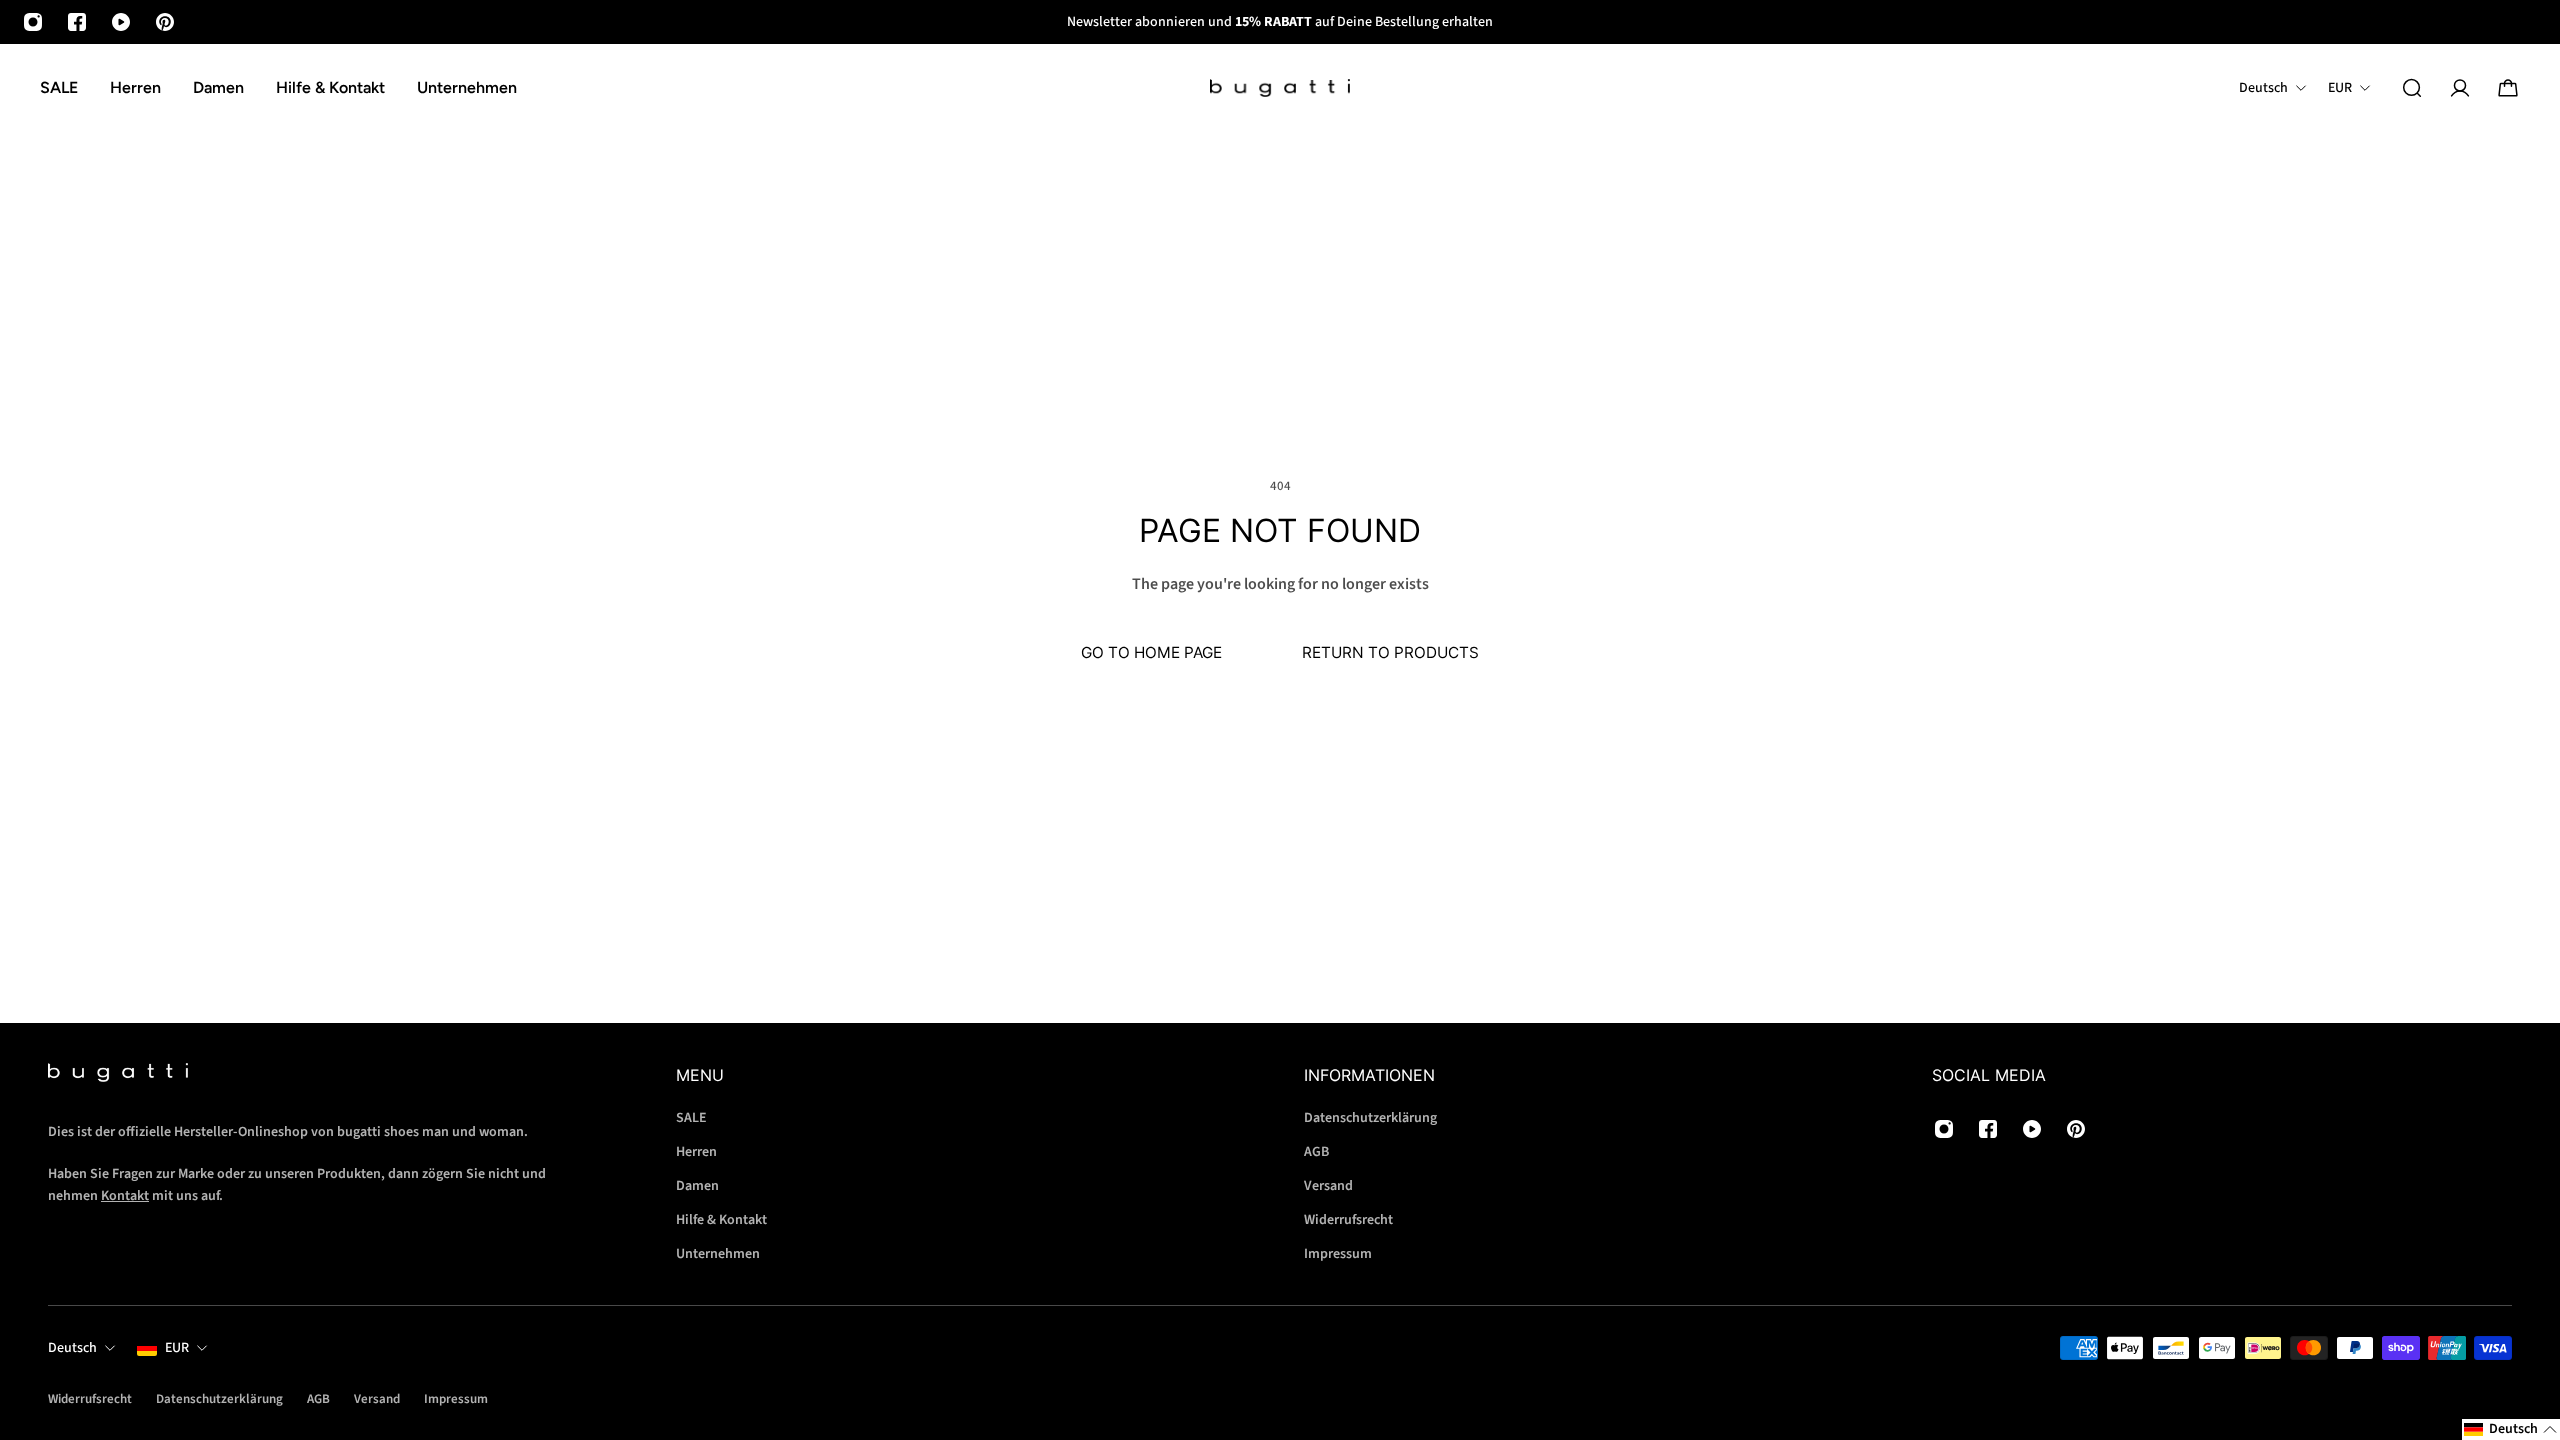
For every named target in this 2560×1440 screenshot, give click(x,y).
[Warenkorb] (2508, 88)
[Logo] (1280, 88)
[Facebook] (77, 22)
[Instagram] (33, 22)
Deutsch (72, 1348)
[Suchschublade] (2412, 88)
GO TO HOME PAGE (1151, 652)
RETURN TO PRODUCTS (1390, 652)
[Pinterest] (165, 22)
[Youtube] (121, 22)
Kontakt (125, 1196)
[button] (2511, 1429)
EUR (177, 1348)
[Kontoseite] (2460, 88)
